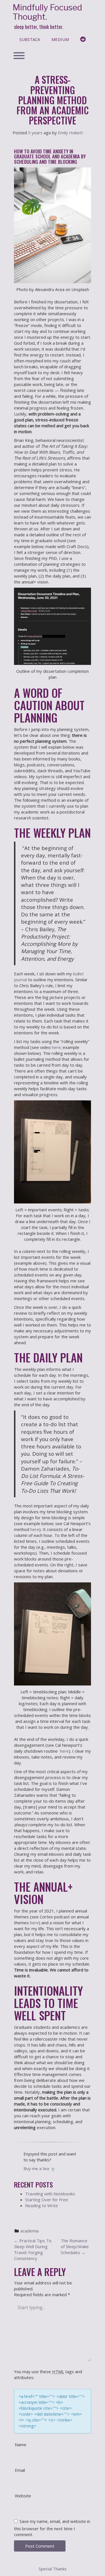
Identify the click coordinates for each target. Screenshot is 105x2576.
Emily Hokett (70, 133)
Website (23, 2496)
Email (20, 2470)
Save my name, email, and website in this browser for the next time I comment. (52, 2528)
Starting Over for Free (47, 2200)
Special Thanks (53, 2569)
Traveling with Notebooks (50, 2194)
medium (60, 39)
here (56, 1047)
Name (21, 2445)
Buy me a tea (40, 2168)
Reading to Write (42, 2205)
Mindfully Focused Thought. (47, 12)
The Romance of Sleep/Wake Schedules (75, 2246)
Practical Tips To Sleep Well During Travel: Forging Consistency (33, 2249)
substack (30, 39)
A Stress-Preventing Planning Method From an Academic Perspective (53, 100)
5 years (35, 133)
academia (30, 2231)
